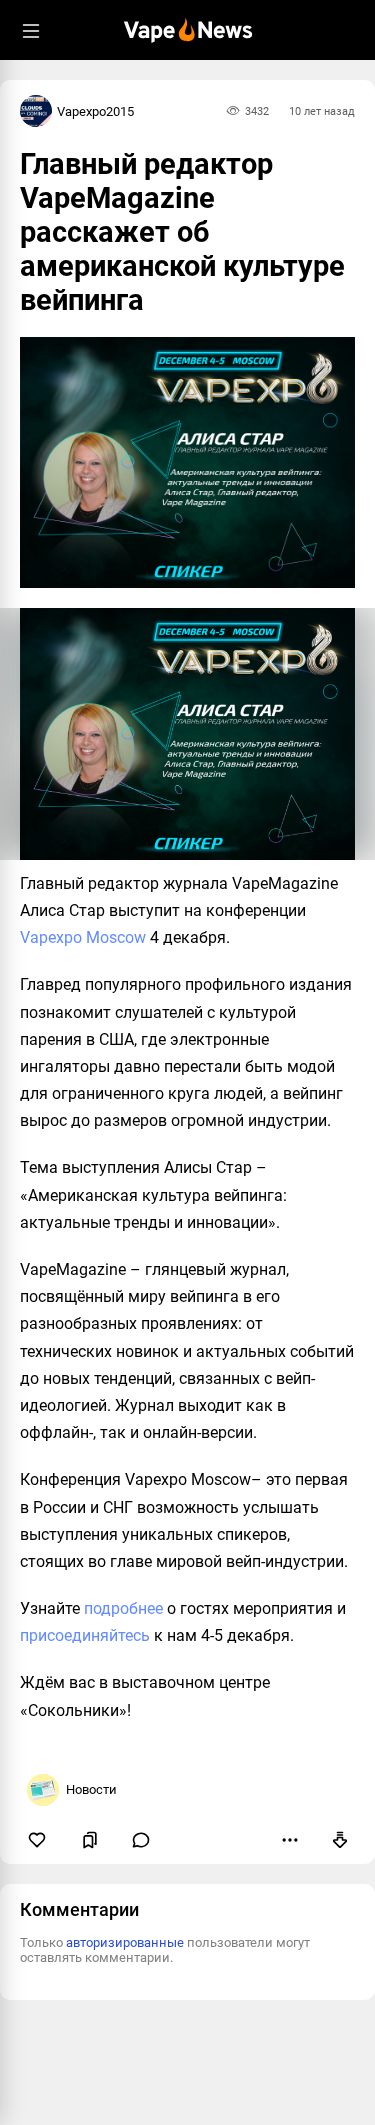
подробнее (123, 1608)
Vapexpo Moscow (83, 937)
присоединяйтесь (85, 1635)
